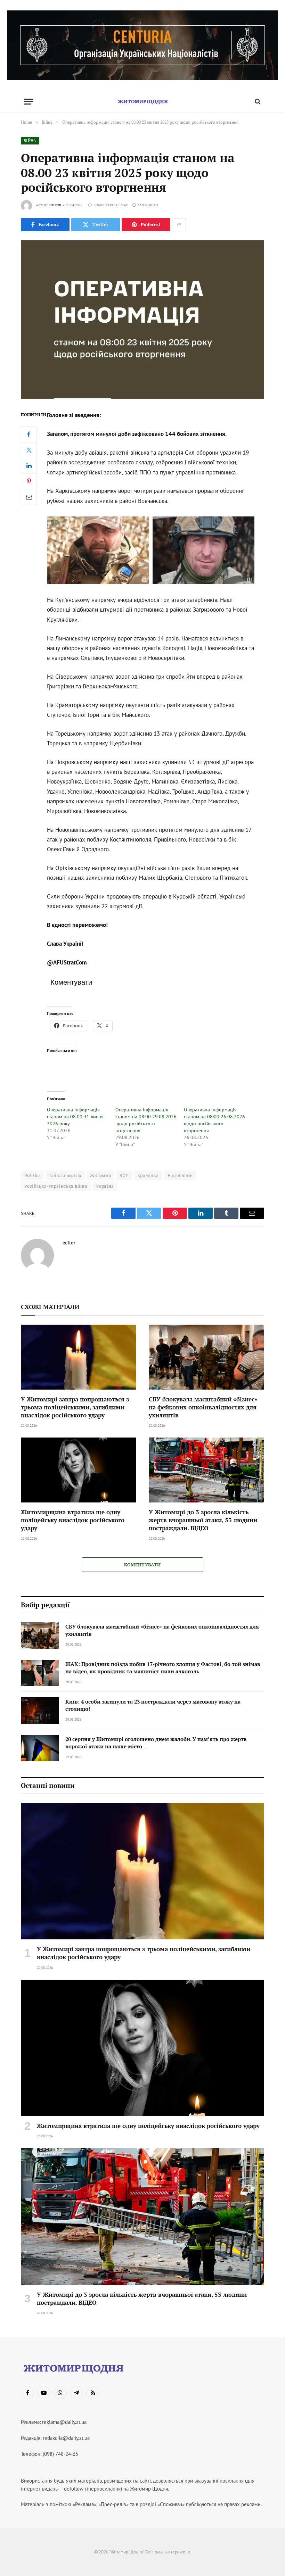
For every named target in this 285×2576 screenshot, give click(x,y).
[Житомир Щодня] (142, 102)
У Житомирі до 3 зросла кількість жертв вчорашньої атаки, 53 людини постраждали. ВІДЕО (203, 1520)
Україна (105, 1186)
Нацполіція (180, 1175)
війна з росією (65, 1175)
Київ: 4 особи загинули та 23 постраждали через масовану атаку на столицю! (153, 1705)
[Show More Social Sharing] (179, 225)
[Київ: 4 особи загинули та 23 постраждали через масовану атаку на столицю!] (40, 1711)
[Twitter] (29, 450)
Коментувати (142, 1565)
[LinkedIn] (29, 466)
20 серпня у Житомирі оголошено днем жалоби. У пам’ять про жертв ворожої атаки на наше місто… (156, 1743)
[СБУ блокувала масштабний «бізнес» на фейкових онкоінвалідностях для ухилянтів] (206, 1357)
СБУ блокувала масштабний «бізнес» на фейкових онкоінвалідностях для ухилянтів (203, 1407)
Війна (30, 141)
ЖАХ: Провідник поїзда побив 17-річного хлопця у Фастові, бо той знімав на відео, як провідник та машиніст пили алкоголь (163, 1668)
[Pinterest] (29, 481)
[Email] (29, 497)
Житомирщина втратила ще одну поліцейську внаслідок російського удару (73, 1520)
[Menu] (29, 102)
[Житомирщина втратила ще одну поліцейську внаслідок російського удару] (79, 1470)
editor (55, 205)
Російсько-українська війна (56, 1186)
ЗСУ (124, 1175)
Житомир (101, 1175)
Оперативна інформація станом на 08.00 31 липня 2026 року (75, 1117)
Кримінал (148, 1175)
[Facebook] (29, 434)
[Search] (257, 102)
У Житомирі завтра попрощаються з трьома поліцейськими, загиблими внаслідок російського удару (75, 1407)
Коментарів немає (111, 205)
